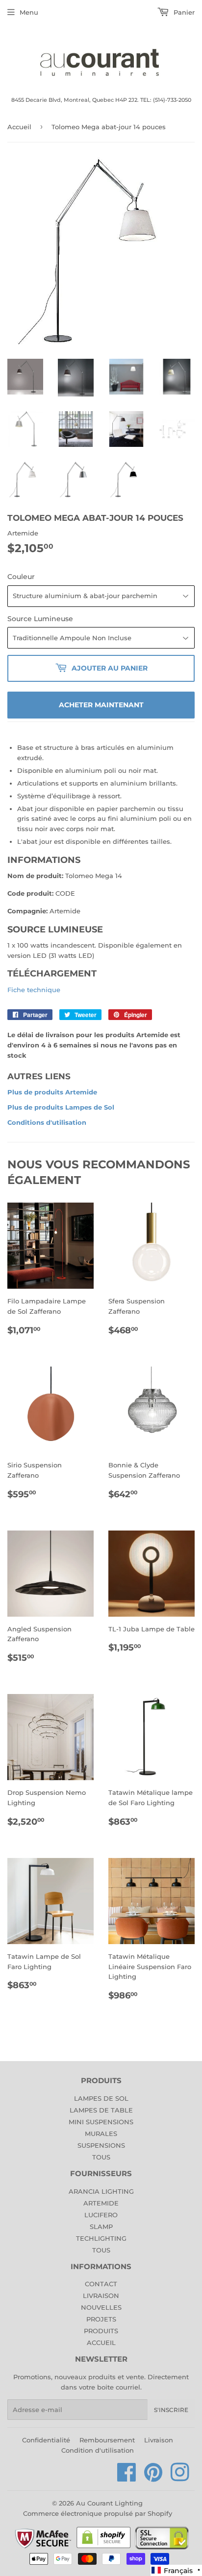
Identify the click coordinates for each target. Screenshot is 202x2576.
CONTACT (101, 2284)
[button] (176, 2570)
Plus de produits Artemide (52, 1092)
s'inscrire (171, 2410)
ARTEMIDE (101, 2203)
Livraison (159, 2440)
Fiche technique (34, 990)
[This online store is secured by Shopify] (104, 2548)
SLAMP (101, 2227)
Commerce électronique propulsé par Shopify (98, 2513)
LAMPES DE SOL (101, 2098)
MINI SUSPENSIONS (101, 2122)
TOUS (101, 2157)
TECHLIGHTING (101, 2238)
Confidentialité (46, 2440)
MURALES (101, 2134)
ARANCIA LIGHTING (101, 2191)
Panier (183, 12)
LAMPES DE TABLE (101, 2110)
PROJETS (101, 2319)
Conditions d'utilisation (47, 1122)
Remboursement (107, 2440)
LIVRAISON (101, 2296)
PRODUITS (101, 2331)
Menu (29, 12)
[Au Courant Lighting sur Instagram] (180, 2478)
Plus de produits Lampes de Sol (61, 1107)
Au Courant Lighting (109, 2503)
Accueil (19, 127)
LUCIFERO (101, 2215)
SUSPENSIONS (101, 2145)
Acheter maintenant (101, 705)
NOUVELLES (101, 2307)
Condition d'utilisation (98, 2450)
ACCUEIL (101, 2343)
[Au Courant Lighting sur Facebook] (127, 2478)
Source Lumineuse (40, 619)
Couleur (21, 577)
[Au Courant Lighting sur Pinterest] (153, 2478)
